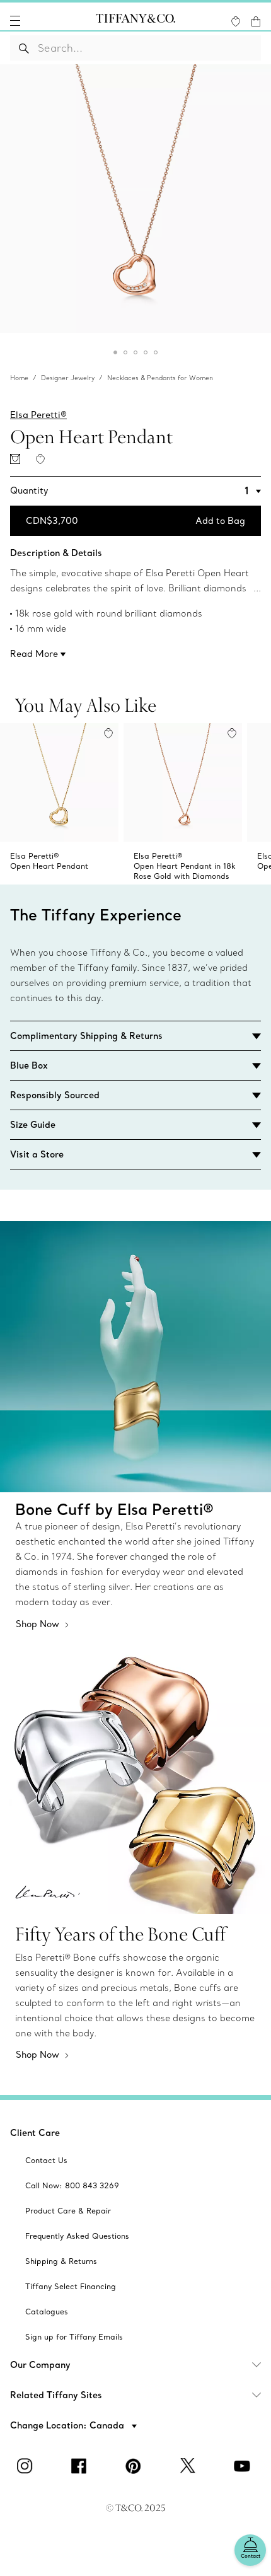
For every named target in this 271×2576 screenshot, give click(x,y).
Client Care (35, 2133)
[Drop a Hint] (15, 459)
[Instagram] (27, 2466)
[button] (15, 21)
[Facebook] (81, 2466)
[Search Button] (24, 48)
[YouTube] (244, 2466)
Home (19, 378)
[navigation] (15, 21)
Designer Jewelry (68, 378)
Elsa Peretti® (38, 415)
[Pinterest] (135, 2466)
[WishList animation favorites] (236, 21)
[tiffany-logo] (135, 21)
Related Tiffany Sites (56, 2395)
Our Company (40, 2365)
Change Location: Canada (68, 2425)
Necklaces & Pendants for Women (160, 378)
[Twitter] (190, 2466)
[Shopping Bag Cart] (256, 21)
